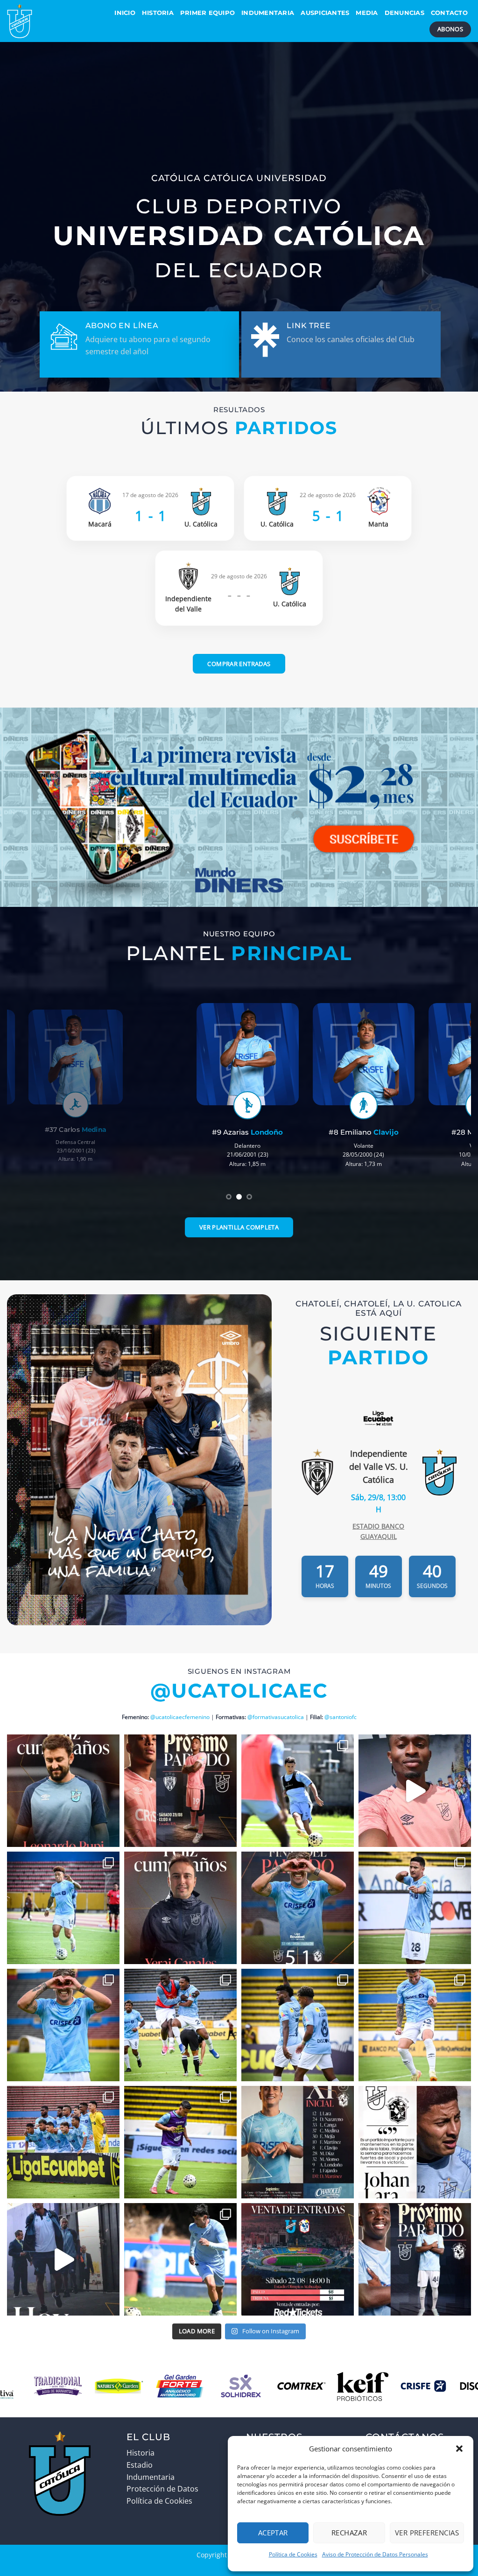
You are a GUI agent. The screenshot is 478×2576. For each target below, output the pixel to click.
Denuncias (404, 13)
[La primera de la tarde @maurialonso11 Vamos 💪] (415, 2025)
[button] (459, 2449)
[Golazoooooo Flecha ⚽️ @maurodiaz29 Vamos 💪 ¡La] (415, 1908)
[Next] (450, 1096)
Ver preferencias (427, 2533)
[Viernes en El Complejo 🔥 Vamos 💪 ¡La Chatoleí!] (180, 2259)
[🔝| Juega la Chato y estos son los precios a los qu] (298, 2259)
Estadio (140, 2465)
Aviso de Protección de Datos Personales (375, 2554)
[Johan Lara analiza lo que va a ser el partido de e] (415, 2142)
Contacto (449, 13)
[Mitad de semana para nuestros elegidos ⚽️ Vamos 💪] (298, 1791)
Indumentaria (268, 13)
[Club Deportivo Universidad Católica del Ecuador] (49, 21)
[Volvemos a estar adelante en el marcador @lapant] (298, 2025)
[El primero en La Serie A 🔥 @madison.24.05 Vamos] (180, 2025)
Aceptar (273, 2533)
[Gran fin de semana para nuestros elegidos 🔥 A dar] (63, 1908)
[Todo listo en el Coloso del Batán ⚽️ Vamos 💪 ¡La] (180, 2142)
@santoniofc (341, 1717)
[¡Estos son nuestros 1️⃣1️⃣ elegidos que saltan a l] (298, 2142)
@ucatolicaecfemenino (180, 1717)
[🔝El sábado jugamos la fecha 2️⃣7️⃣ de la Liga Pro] (180, 1791)
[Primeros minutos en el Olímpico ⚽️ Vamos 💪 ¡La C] (63, 2142)
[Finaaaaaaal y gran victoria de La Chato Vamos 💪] (298, 1908)
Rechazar (349, 2533)
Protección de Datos (162, 2489)
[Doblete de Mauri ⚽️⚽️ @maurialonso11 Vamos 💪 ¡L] (63, 2025)
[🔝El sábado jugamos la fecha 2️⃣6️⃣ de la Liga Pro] (415, 2259)
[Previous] (28, 1096)
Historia (158, 13)
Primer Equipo (207, 13)
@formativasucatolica (276, 1717)
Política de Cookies (293, 2554)
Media (367, 13)
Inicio (125, 13)
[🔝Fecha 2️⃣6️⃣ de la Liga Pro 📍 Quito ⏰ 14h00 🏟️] (63, 2259)
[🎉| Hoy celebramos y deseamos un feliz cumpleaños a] (63, 1791)
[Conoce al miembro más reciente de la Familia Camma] (415, 1791)
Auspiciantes (325, 13)
